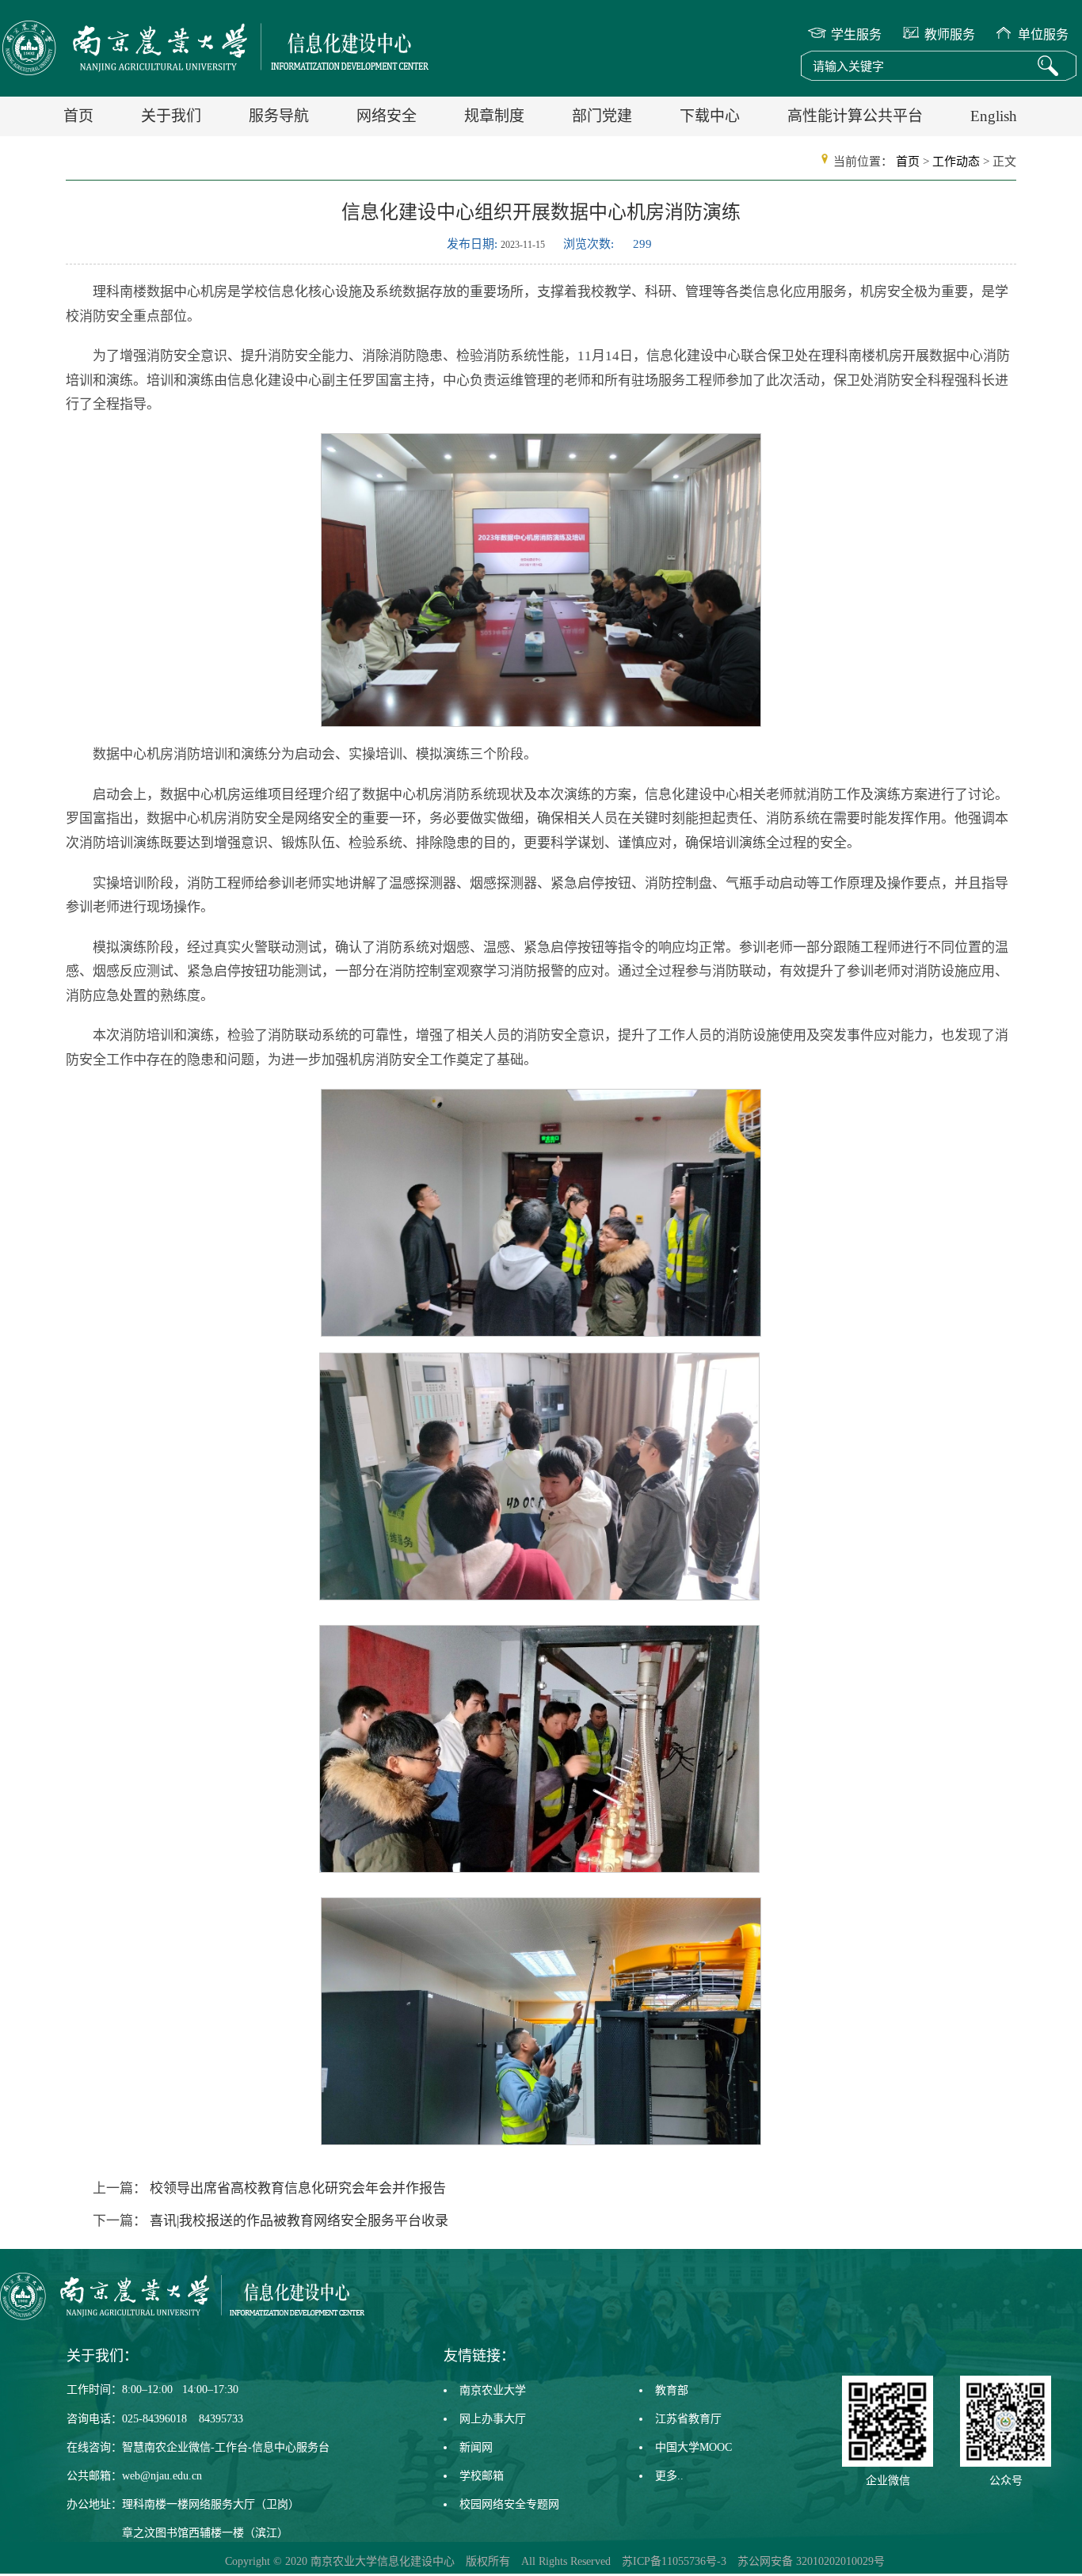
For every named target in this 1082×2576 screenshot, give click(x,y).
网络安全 (387, 116)
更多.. (669, 2476)
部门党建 (602, 116)
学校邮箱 (482, 2476)
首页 (78, 116)
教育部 (672, 2390)
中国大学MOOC (693, 2447)
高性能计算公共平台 (855, 116)
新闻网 (476, 2447)
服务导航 (279, 116)
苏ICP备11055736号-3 (674, 2561)
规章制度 (494, 116)
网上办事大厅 (493, 2419)
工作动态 (956, 162)
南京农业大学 (493, 2390)
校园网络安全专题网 (509, 2504)
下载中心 (710, 116)
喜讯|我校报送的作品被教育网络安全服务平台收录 (297, 2221)
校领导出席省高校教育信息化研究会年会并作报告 (296, 2188)
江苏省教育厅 (688, 2419)
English (994, 116)
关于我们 (171, 116)
